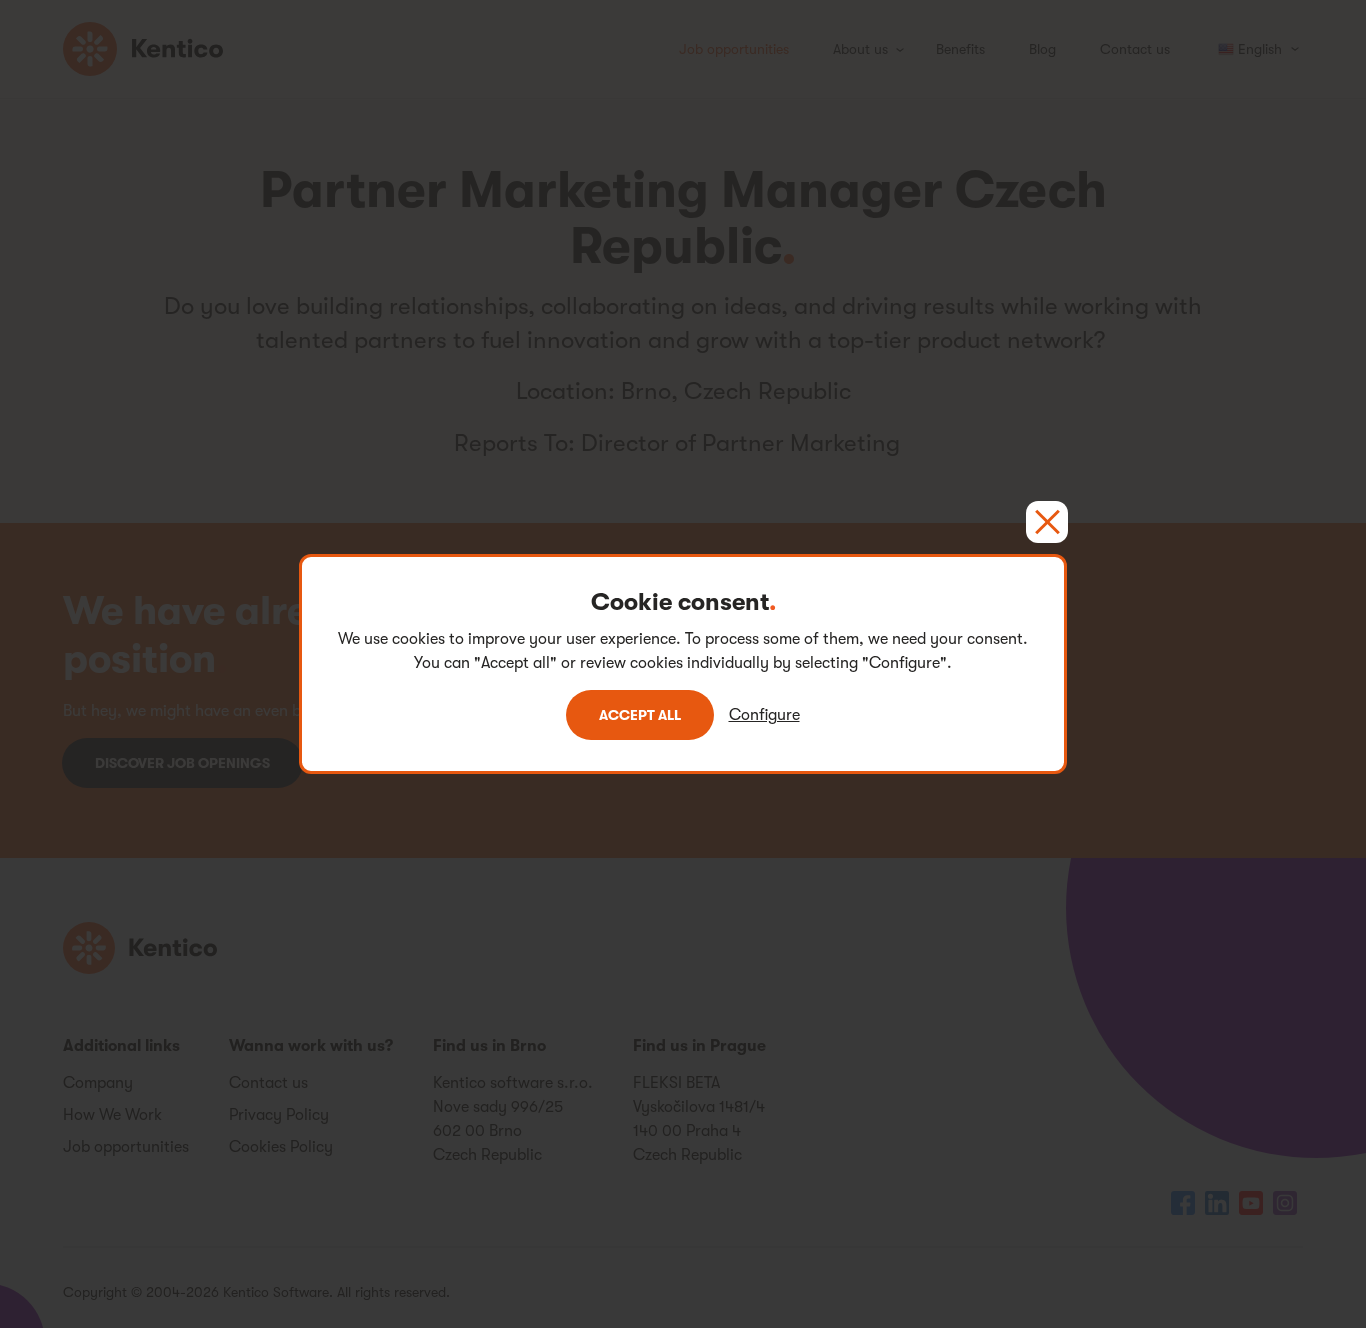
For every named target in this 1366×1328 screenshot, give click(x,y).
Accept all (640, 715)
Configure (764, 715)
